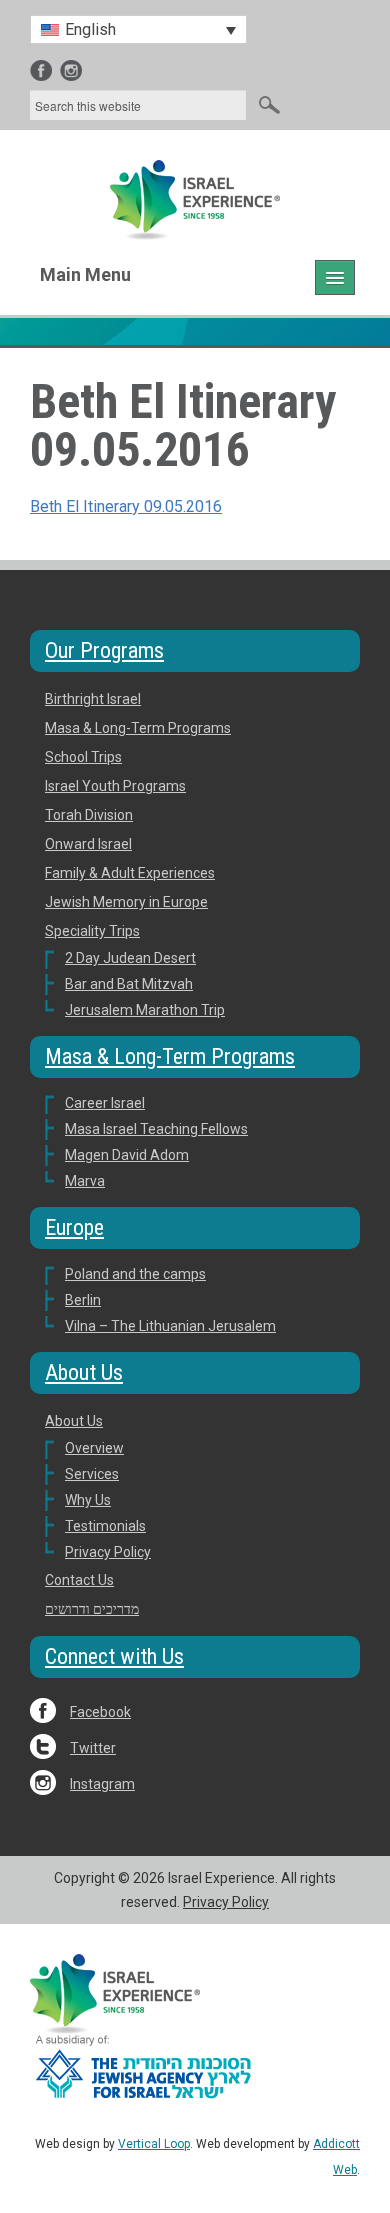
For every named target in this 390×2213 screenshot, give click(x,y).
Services (92, 1474)
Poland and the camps (135, 1274)
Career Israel (105, 1103)
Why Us (88, 1500)
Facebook (100, 1712)
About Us (74, 1421)
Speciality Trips (92, 931)
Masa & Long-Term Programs (138, 728)
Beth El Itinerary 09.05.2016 (126, 506)
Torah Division (89, 815)
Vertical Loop (154, 2144)
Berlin (83, 1300)
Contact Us (79, 1580)
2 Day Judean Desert (130, 958)
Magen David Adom (127, 1155)
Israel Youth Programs (115, 786)
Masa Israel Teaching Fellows (156, 1129)
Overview (94, 1448)
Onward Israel (88, 844)
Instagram (102, 1784)
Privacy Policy (108, 1552)
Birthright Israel (93, 699)
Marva (85, 1181)
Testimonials (105, 1526)
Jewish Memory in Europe (126, 902)
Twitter (93, 1748)
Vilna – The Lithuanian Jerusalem (170, 1326)
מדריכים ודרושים (92, 1609)
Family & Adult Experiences (130, 873)
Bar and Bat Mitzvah (129, 984)
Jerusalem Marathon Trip (145, 1010)
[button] (138, 29)
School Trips (83, 757)
